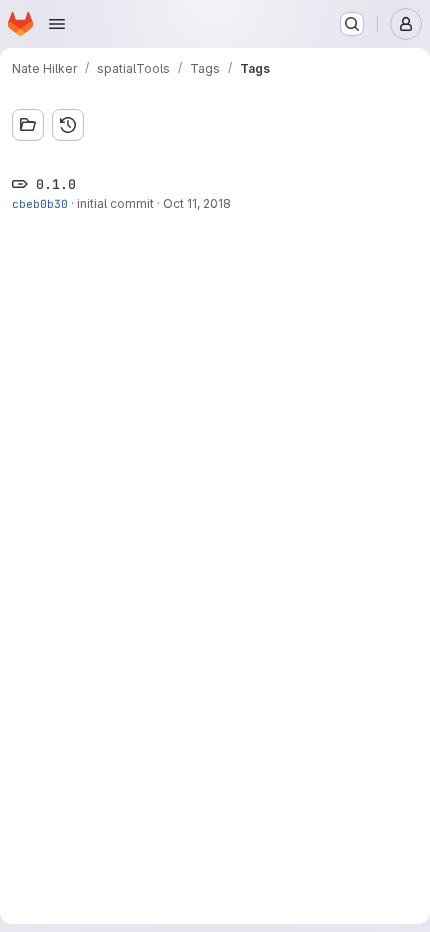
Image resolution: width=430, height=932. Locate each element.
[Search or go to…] (352, 24)
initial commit (115, 203)
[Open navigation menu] (57, 24)
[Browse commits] (68, 125)
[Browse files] (28, 125)
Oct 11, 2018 (197, 203)
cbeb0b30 (40, 203)
